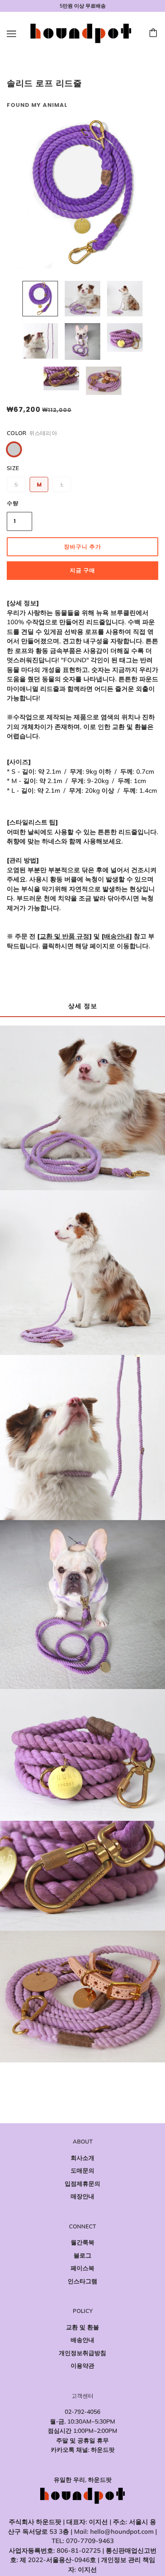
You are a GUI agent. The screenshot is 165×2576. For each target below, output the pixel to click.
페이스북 (82, 2268)
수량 (13, 503)
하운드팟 (103, 2450)
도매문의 (82, 2171)
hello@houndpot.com (122, 2531)
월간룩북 (82, 2242)
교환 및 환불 (82, 2327)
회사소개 (82, 2158)
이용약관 (82, 2366)
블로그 (82, 2255)
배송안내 (82, 2340)
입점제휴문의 (82, 2184)
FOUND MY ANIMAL (37, 105)
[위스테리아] (14, 449)
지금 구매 (82, 570)
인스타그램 (82, 2281)
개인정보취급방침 (82, 2353)
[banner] (81, 33)
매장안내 (82, 2196)
